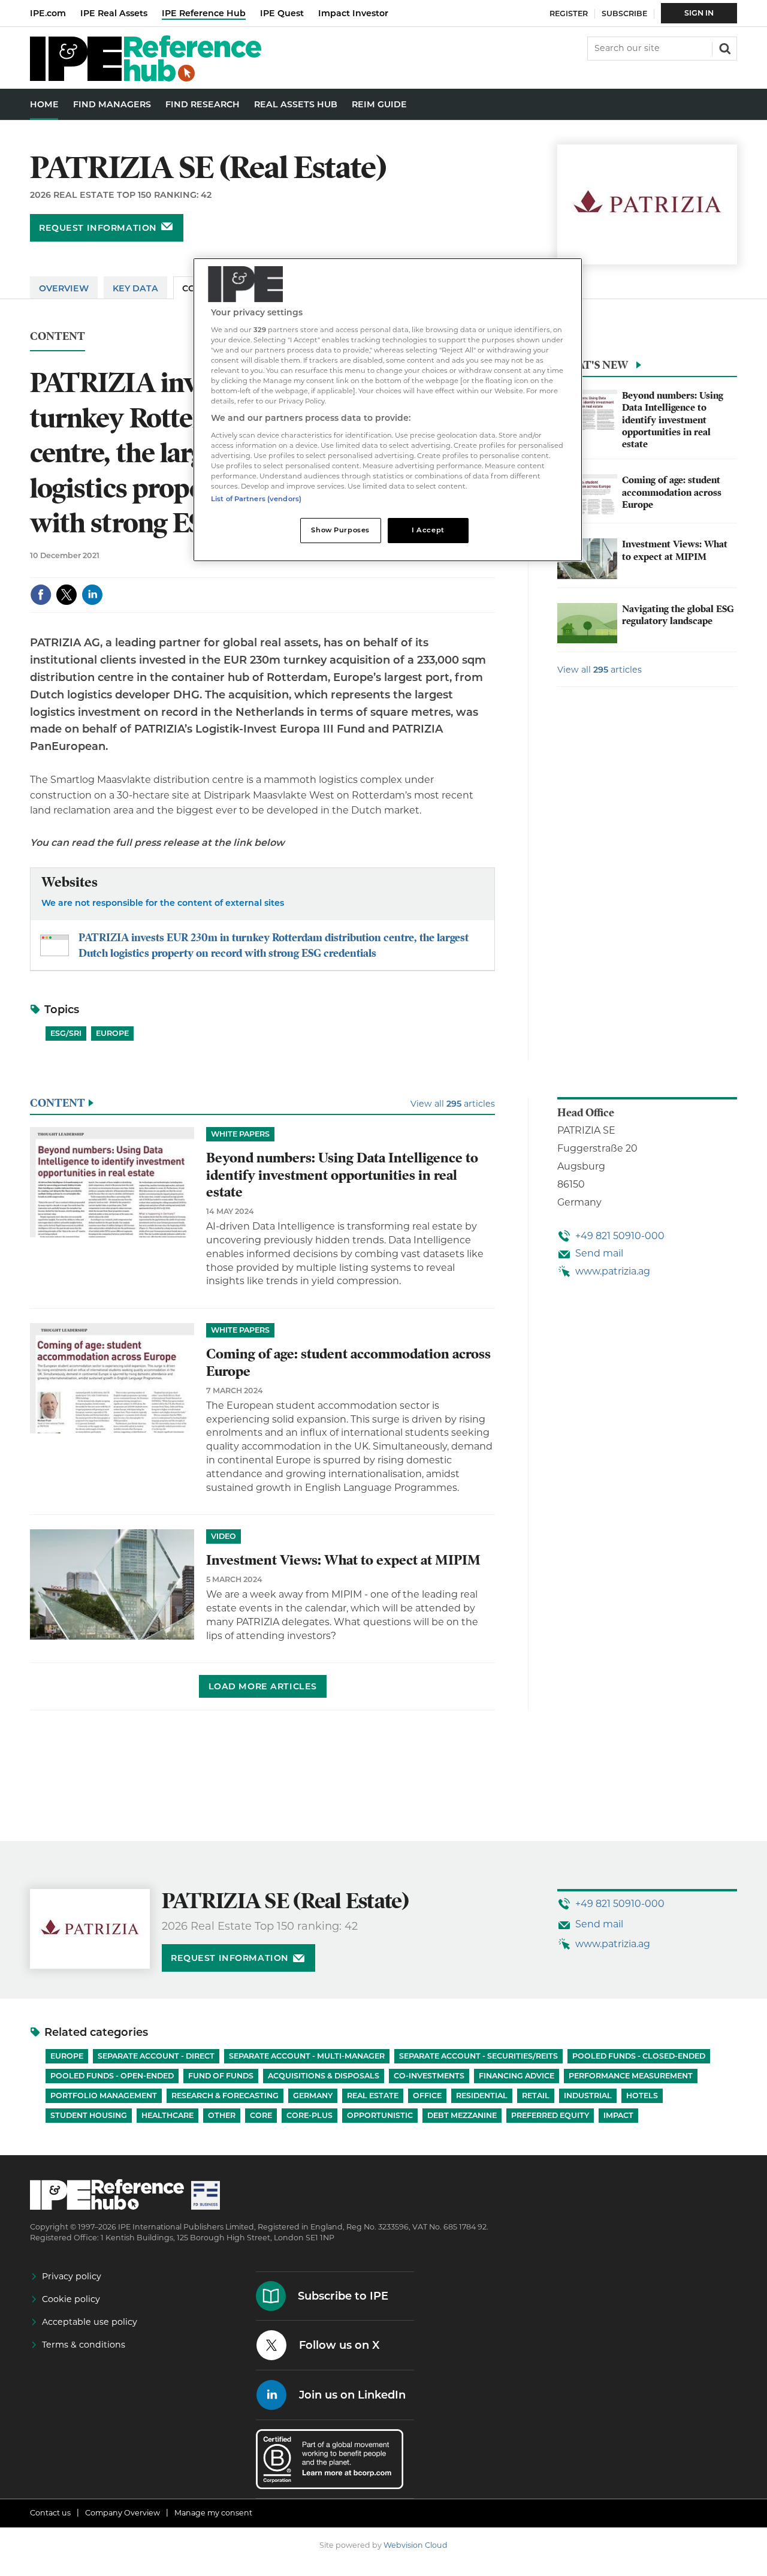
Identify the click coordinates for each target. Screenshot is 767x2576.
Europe (112, 1033)
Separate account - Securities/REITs (478, 2056)
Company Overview (123, 2513)
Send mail (599, 1253)
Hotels (642, 2096)
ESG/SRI (66, 1033)
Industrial (588, 2096)
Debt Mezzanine (462, 2115)
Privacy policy (72, 2276)
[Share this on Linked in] (92, 595)
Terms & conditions (84, 2345)
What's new (593, 365)
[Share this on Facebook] (41, 595)
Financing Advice (517, 2076)
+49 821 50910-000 (620, 1236)
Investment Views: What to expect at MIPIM (675, 550)
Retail (536, 2096)
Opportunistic (380, 2115)
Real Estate (373, 2096)
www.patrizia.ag (613, 1271)
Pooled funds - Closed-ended (639, 2056)
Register (569, 13)
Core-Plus (309, 2115)
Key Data (135, 288)
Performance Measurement (631, 2076)
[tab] (647, 368)
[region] (388, 410)
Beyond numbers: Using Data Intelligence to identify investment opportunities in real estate (673, 420)
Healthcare (167, 2115)
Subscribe (624, 13)
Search (724, 47)
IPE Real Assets (114, 13)
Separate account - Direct (156, 2056)
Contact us (50, 2513)
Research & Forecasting (225, 2096)
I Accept (428, 530)
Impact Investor (353, 13)
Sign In (699, 13)
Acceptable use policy (90, 2322)
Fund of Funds (221, 2076)
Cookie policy (71, 2299)
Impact (618, 2115)
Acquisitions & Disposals (324, 2076)
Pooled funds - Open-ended (112, 2076)
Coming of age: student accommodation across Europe (672, 492)
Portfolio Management (104, 2096)
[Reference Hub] (146, 78)
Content (58, 337)
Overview (64, 288)
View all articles (600, 670)
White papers (240, 1134)
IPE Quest (282, 13)
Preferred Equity (550, 2115)
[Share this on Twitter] (67, 595)
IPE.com (48, 13)
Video (224, 1536)
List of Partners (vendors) (256, 499)
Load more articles (263, 1686)
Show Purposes (340, 530)
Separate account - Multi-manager (307, 2056)
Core (261, 2115)
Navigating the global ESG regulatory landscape (678, 615)
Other (222, 2115)
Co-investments (429, 2076)
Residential (482, 2096)
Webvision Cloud (416, 2545)
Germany (313, 2096)
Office (427, 2096)
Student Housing (89, 2115)
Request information (98, 228)
